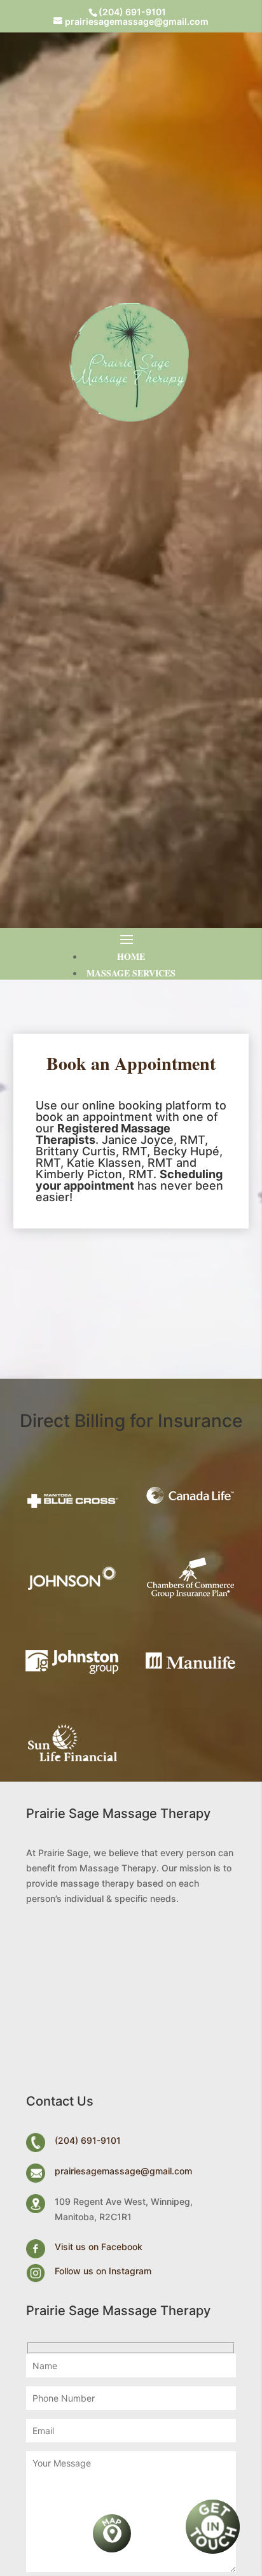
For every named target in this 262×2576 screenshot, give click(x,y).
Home (131, 956)
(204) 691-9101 (132, 12)
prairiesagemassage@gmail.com (123, 2171)
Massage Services (131, 973)
